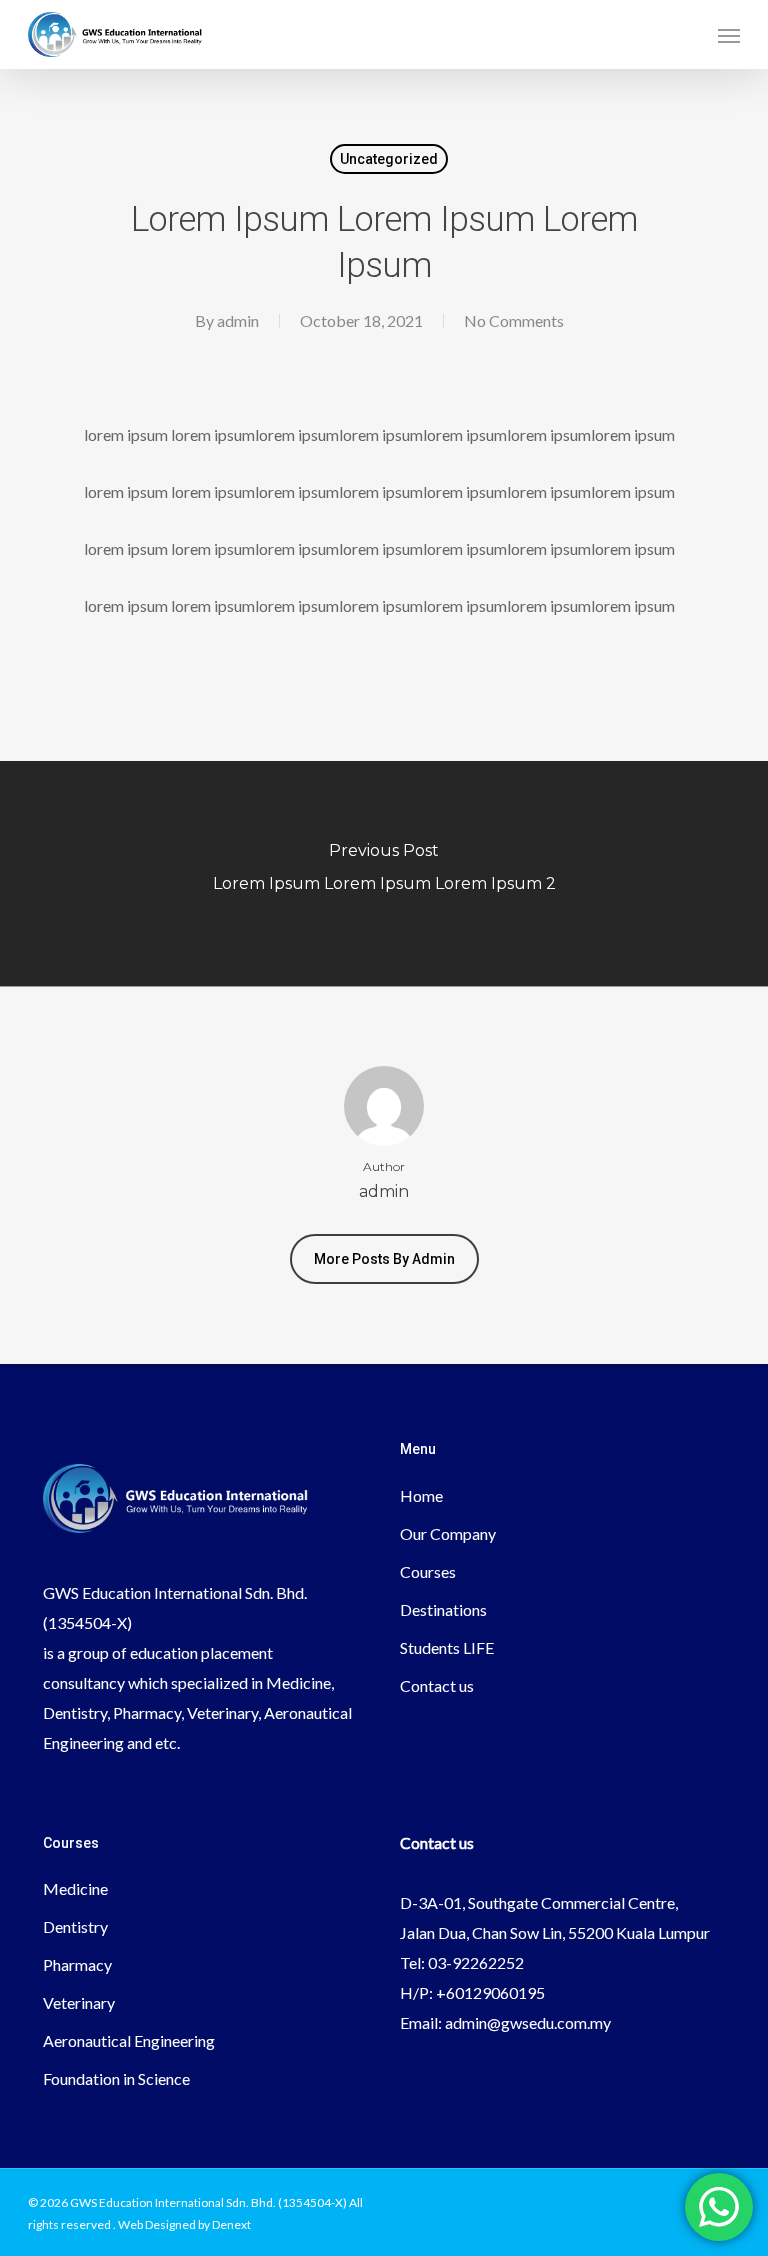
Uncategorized (389, 159)
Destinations (443, 1609)
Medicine (75, 1888)
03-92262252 (476, 1962)
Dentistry (75, 1926)
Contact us (437, 1685)
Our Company (448, 1533)
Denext (231, 2224)
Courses (428, 1571)
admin (238, 320)
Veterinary (79, 2002)
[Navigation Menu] (729, 35)
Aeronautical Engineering (129, 2040)
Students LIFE (447, 1647)
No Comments (514, 320)
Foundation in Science (116, 2078)
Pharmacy (77, 1964)
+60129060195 (490, 1992)
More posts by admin (384, 1259)
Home (421, 1495)
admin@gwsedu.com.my (528, 2022)
